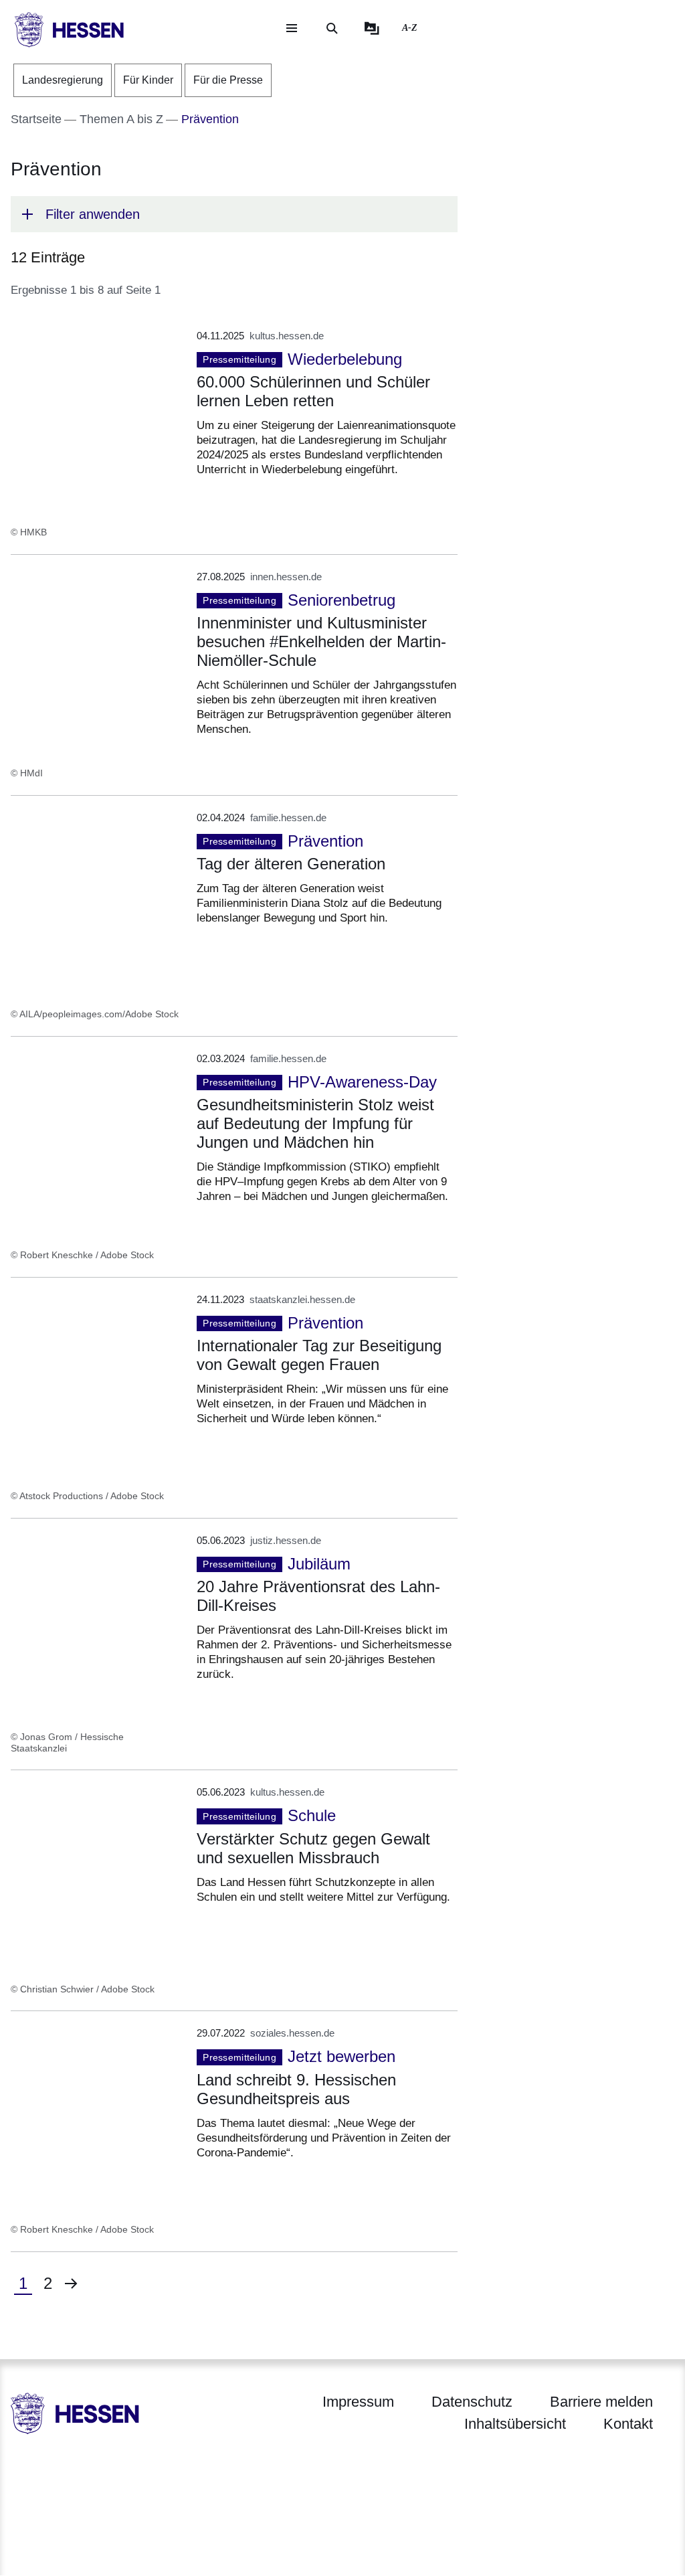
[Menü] (292, 28)
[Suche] (332, 28)
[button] (234, 214)
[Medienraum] (372, 28)
